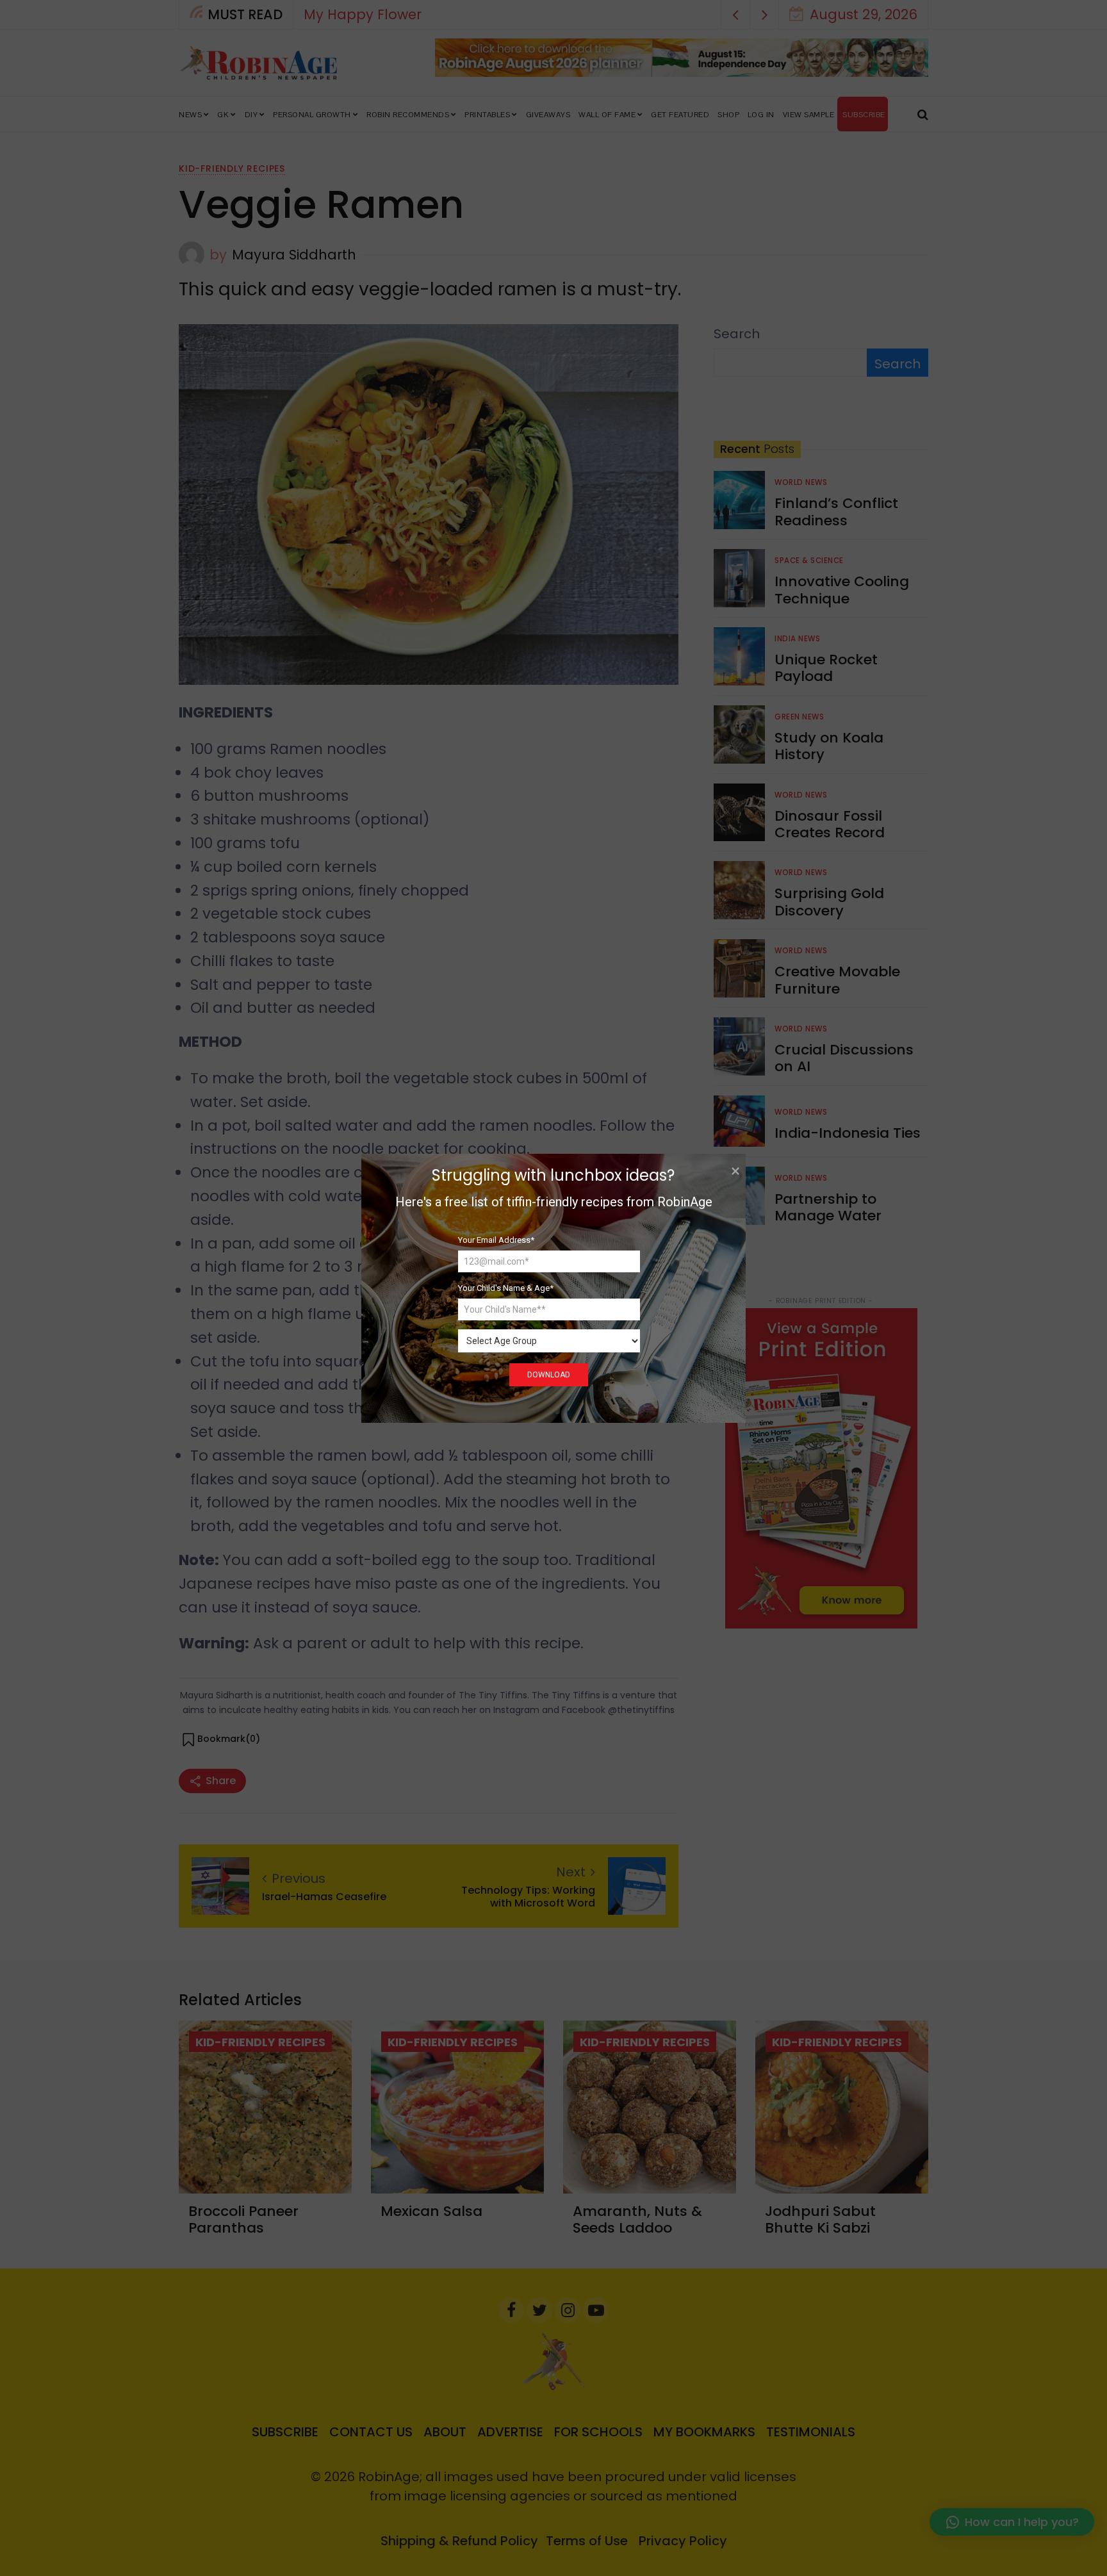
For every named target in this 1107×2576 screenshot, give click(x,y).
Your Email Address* (496, 1239)
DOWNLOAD (549, 1375)
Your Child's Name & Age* (506, 1288)
